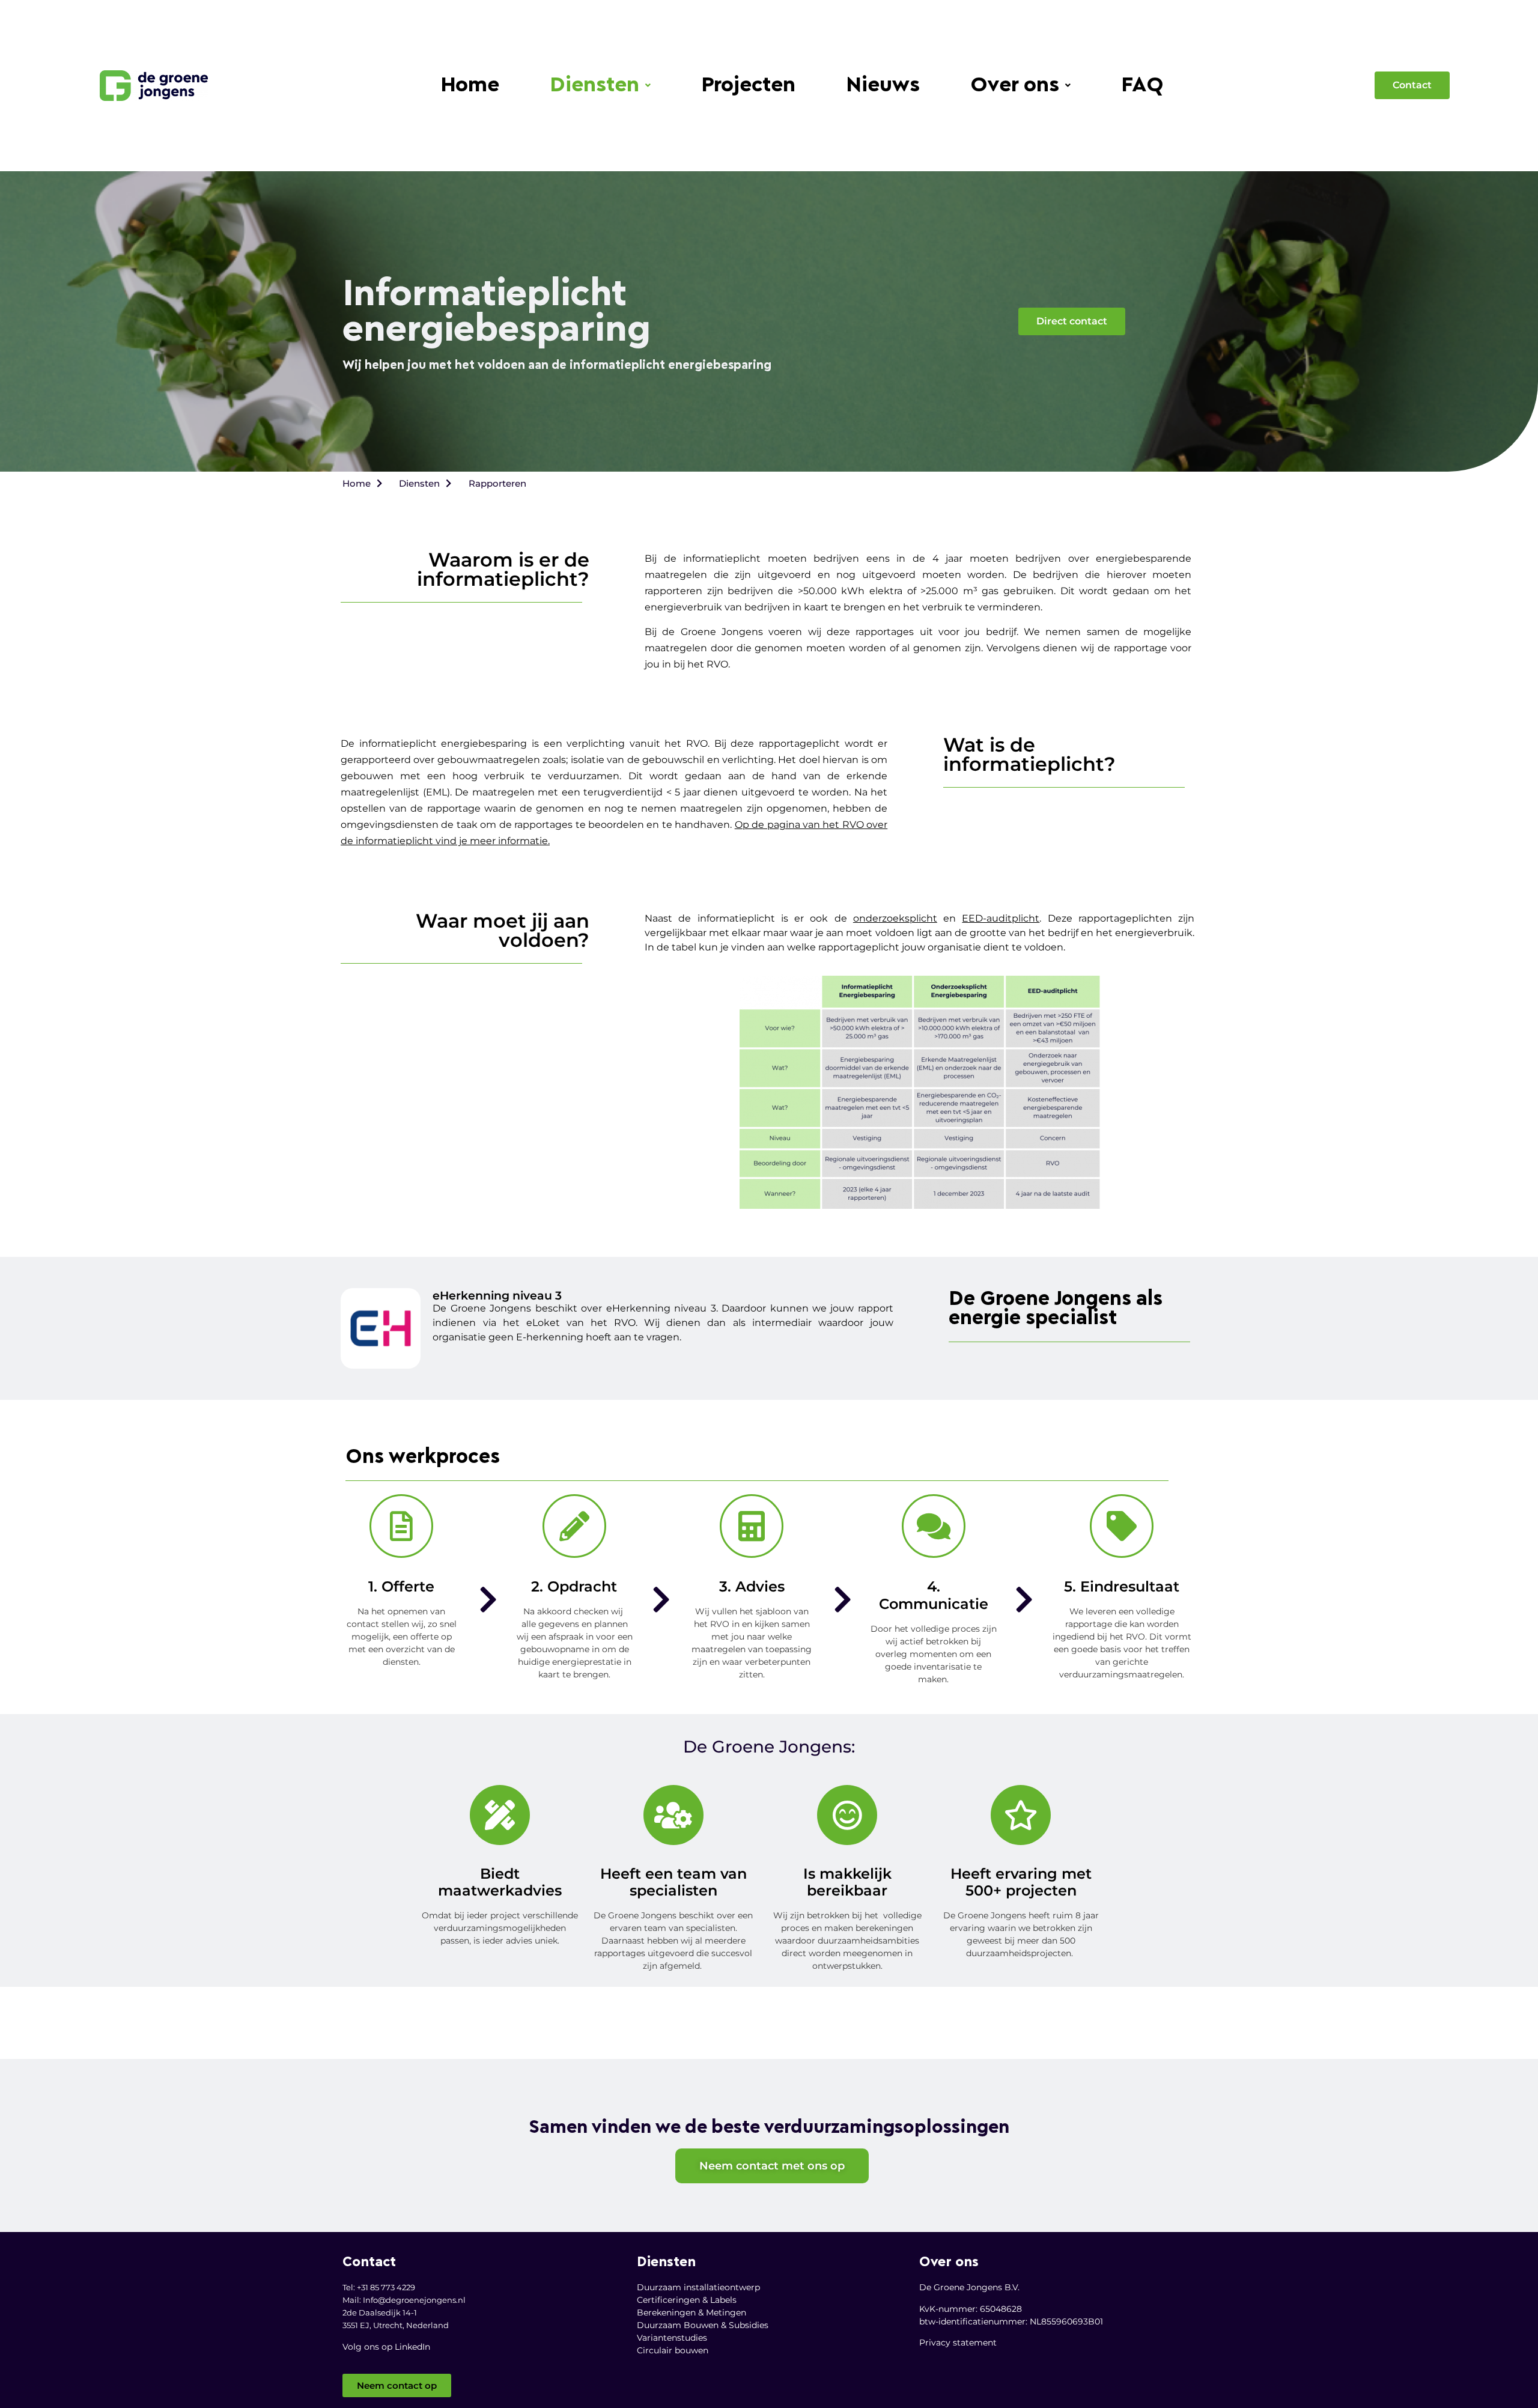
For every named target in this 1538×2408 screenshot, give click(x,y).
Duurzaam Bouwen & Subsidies (703, 2325)
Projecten (748, 86)
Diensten (594, 86)
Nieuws (883, 86)
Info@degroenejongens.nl (414, 2300)
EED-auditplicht (1001, 918)
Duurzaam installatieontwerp (698, 2287)
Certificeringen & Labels (687, 2300)
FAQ (1142, 86)
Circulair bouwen (673, 2350)
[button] (600, 86)
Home (470, 86)
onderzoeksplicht (895, 918)
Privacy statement (958, 2343)
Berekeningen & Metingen (691, 2312)
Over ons (1015, 86)
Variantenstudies (672, 2338)
